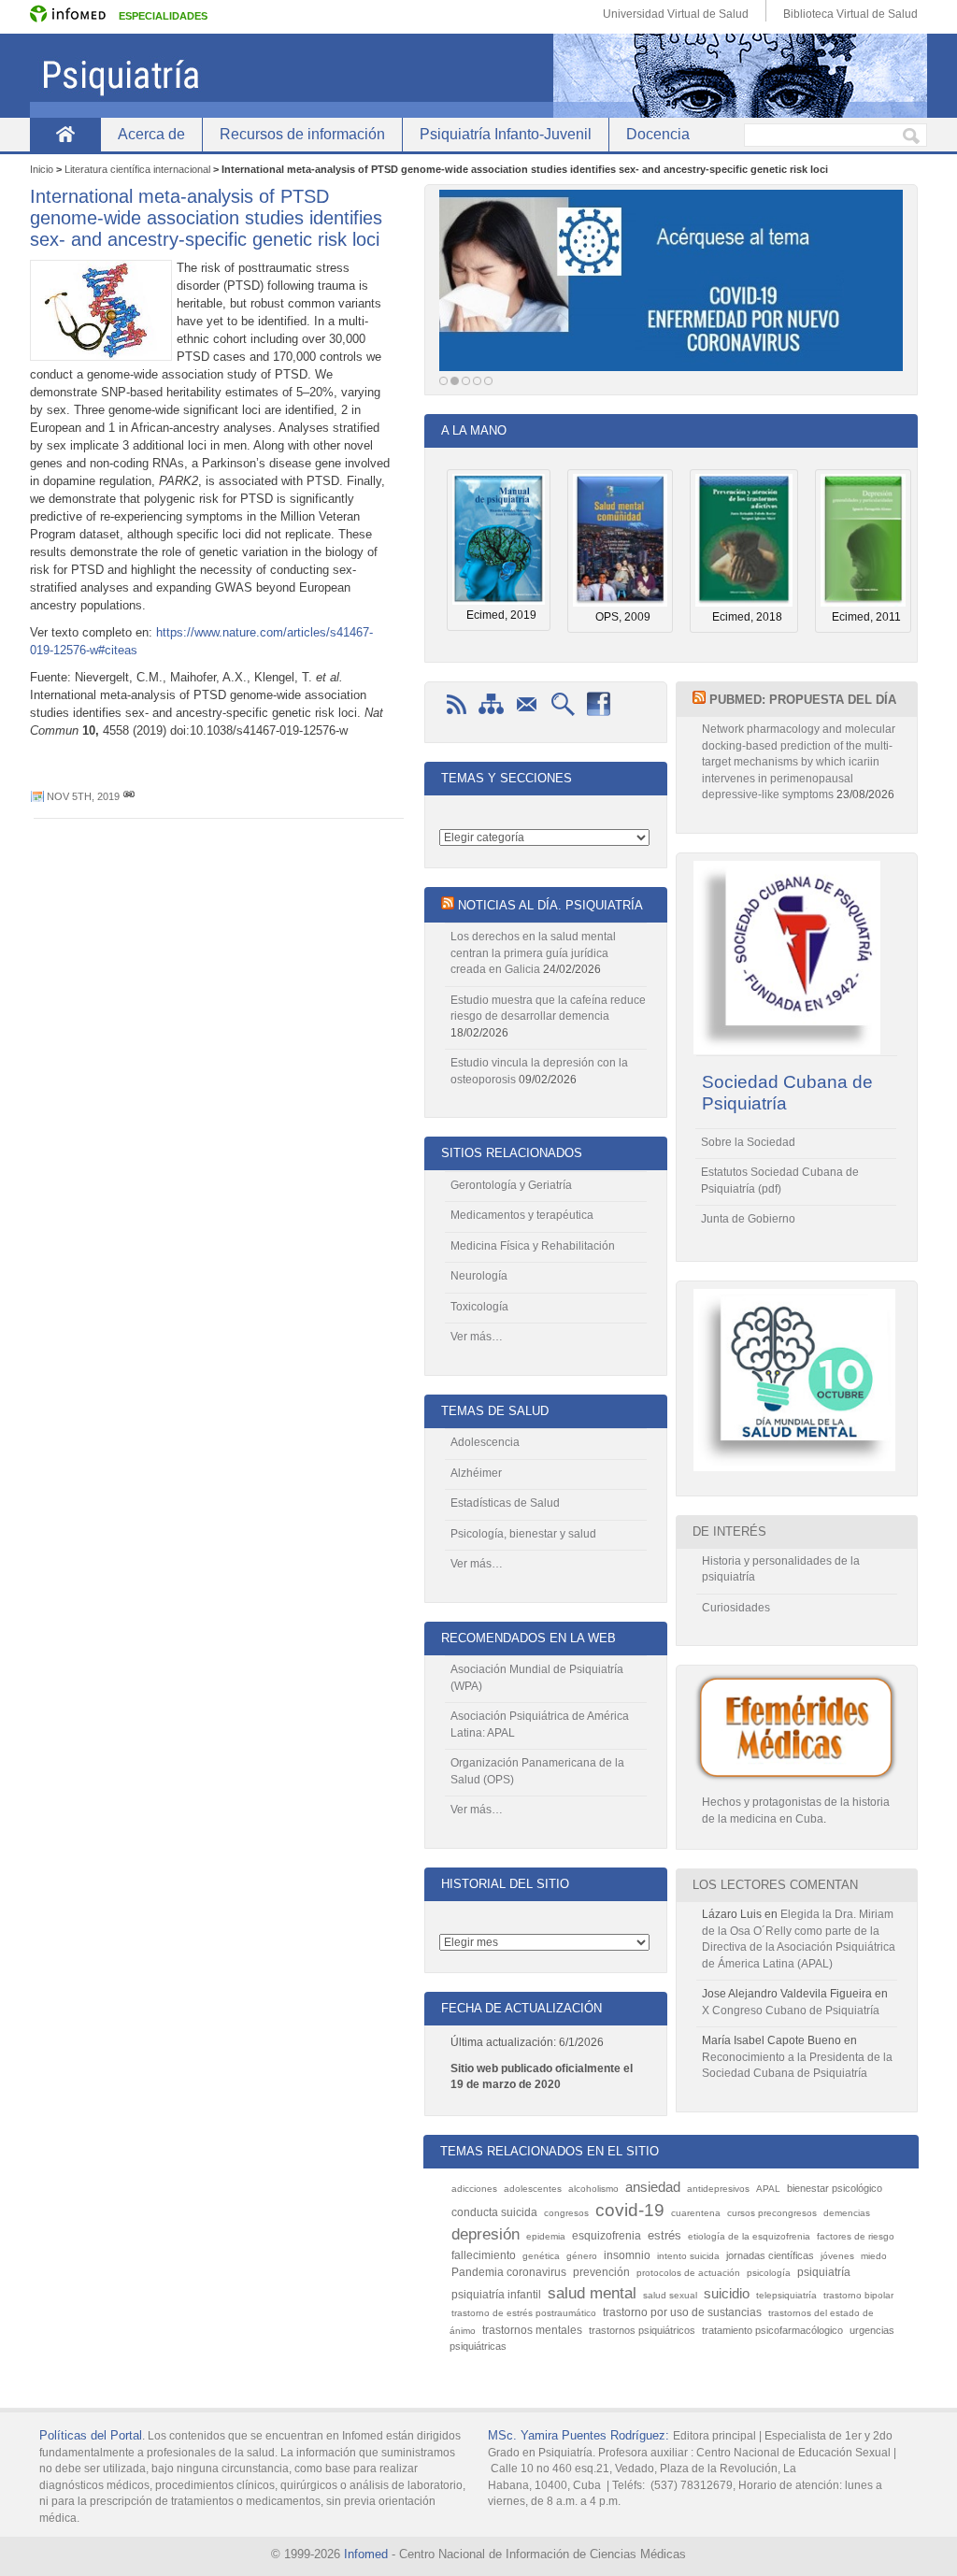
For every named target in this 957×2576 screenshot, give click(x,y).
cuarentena (696, 2213)
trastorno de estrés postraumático (524, 2313)
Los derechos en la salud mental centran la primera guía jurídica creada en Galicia (533, 953)
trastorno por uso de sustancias (682, 2312)
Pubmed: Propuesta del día (803, 700)
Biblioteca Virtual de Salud (850, 14)
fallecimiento (484, 2255)
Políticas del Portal (91, 2435)
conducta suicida (494, 2212)
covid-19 (630, 2210)
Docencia (658, 134)
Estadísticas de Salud (505, 1503)
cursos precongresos (772, 2213)
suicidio (727, 2293)
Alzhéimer (476, 1473)
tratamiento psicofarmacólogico (772, 2330)
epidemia (546, 2236)
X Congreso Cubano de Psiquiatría (791, 2011)
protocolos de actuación (688, 2273)
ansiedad (653, 2187)
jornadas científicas (770, 2255)
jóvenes (837, 2256)
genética (541, 2256)
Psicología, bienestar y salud (523, 1534)
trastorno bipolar (858, 2295)
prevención (601, 2272)
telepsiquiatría (786, 2295)
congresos (566, 2213)
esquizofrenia (607, 2236)
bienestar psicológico (835, 2188)
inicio (65, 134)
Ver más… (477, 1337)
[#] (129, 796)
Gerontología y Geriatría (511, 1185)
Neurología (479, 1276)
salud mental (592, 2293)
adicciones (474, 2189)
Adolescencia (485, 1442)
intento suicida (688, 2256)
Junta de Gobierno (748, 1219)
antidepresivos (718, 2189)
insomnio (627, 2255)
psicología (769, 2273)
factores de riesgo (856, 2236)
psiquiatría (824, 2272)
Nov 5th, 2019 (83, 796)
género (582, 2256)
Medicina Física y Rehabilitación (533, 1246)
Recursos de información (302, 134)
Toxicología (479, 1307)
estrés (664, 2235)
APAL (768, 2189)
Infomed (366, 2554)
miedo (874, 2256)
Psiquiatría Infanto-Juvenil (506, 134)
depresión (486, 2234)
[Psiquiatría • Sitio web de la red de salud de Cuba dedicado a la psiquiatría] (478, 76)
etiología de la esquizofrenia (749, 2236)
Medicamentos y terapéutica (522, 1215)
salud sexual (670, 2295)
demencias (847, 2213)
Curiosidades (736, 1608)
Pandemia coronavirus (509, 2272)
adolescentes (533, 2189)
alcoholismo (593, 2189)
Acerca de (151, 134)
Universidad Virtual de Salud (676, 14)
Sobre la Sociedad (748, 1142)
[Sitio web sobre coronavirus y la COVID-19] (671, 286)
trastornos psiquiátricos (642, 2330)
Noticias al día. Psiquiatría (550, 905)
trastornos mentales (532, 2330)
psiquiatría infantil (496, 2295)
